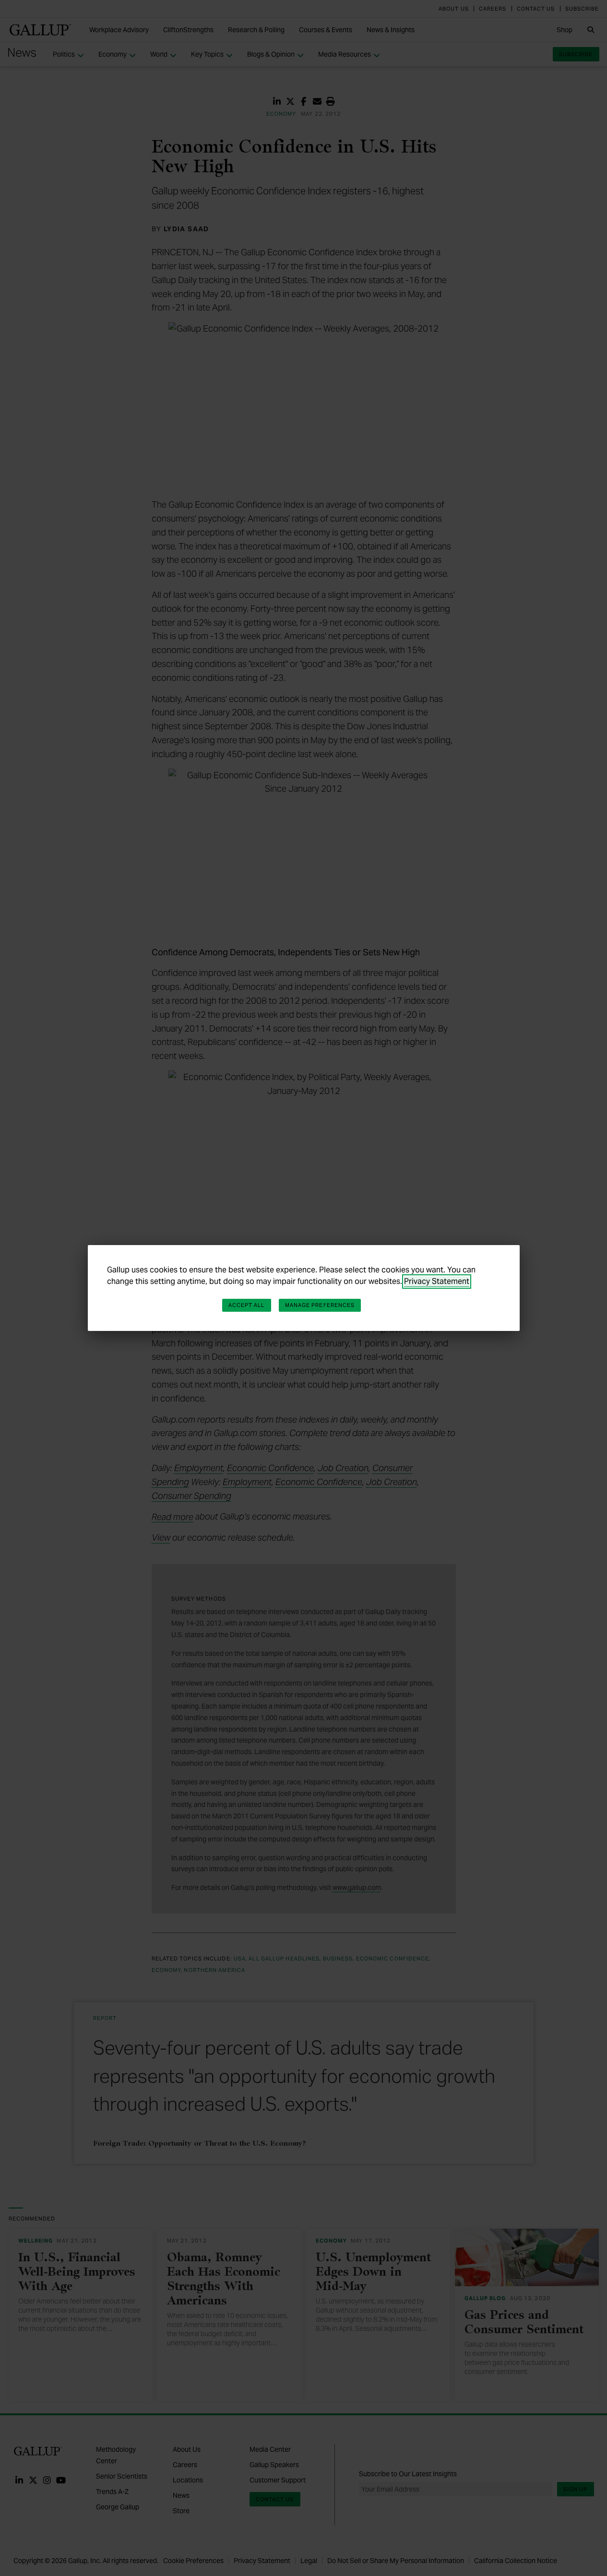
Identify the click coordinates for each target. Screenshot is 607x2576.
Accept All (247, 1305)
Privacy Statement (437, 1281)
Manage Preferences (320, 1305)
